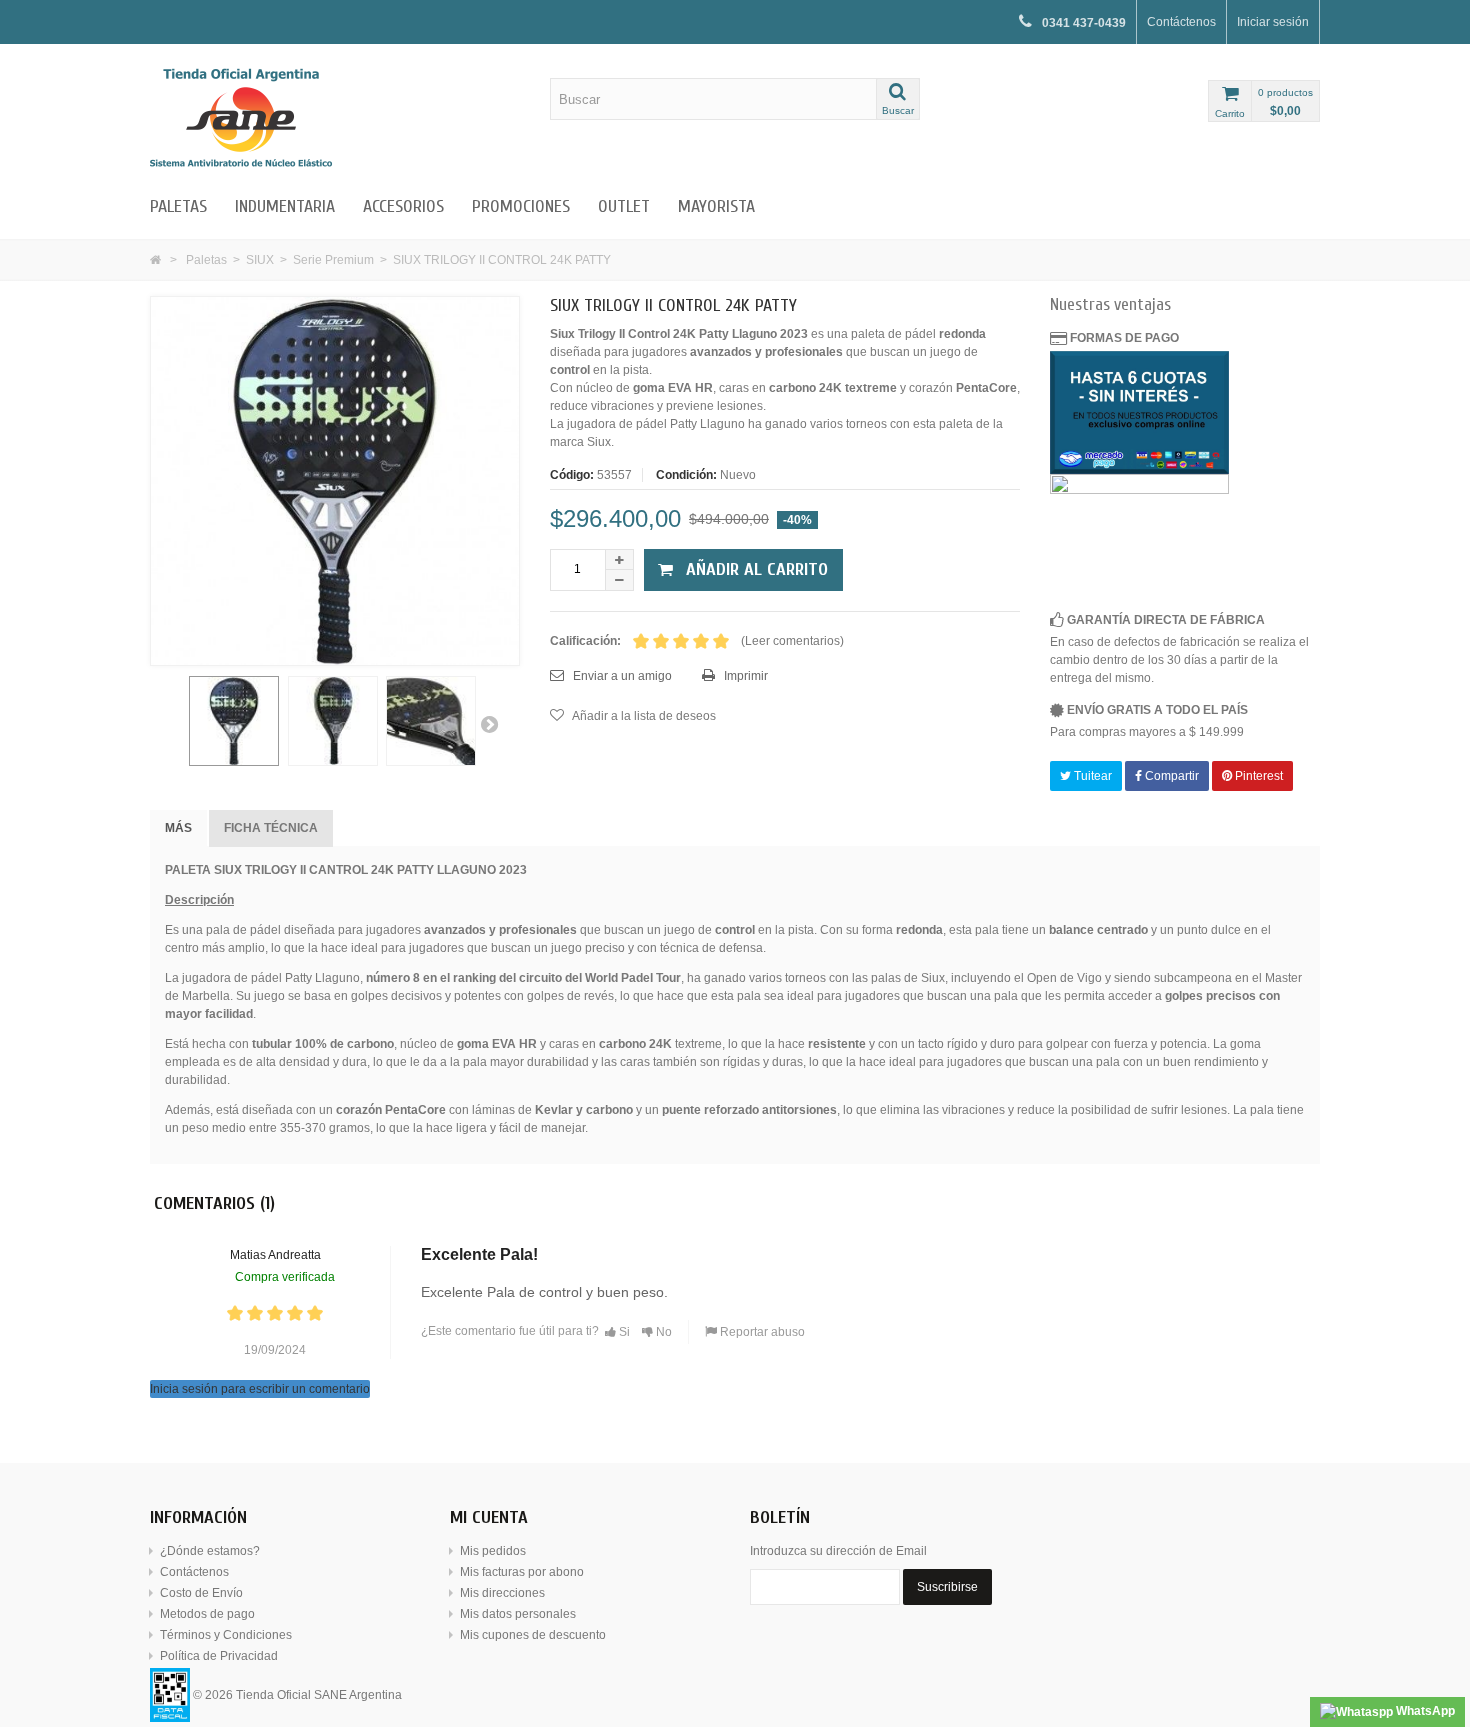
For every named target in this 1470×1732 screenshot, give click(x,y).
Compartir (1170, 776)
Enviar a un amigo (621, 676)
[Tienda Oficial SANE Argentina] (335, 117)
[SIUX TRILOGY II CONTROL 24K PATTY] (234, 721)
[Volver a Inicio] (155, 260)
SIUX (260, 260)
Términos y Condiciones (226, 1635)
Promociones (521, 206)
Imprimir (744, 676)
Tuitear (1091, 776)
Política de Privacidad (219, 1656)
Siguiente (489, 724)
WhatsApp (1424, 1711)
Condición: (686, 475)
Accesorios (403, 206)
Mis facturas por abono (522, 1572)
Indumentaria (285, 206)
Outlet (624, 206)
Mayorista (716, 206)
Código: (572, 475)
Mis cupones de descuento (533, 1635)
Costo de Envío (201, 1593)
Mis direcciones (502, 1593)
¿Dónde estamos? (210, 1551)
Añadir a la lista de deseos (643, 716)
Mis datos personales (518, 1614)
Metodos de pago (207, 1614)
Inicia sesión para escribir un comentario (260, 1389)
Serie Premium (333, 260)
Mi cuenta (489, 1517)
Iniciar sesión (1273, 22)
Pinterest (1257, 776)
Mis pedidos (493, 1551)
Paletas (178, 206)
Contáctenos (1181, 22)
